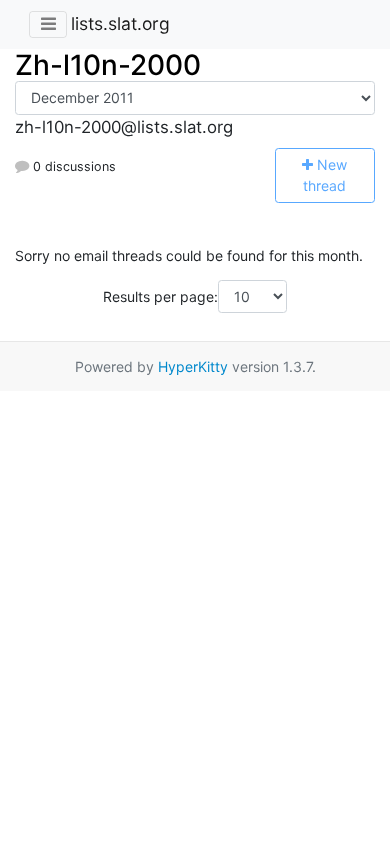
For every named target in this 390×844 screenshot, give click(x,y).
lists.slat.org (120, 23)
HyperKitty (193, 366)
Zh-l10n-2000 (108, 65)
